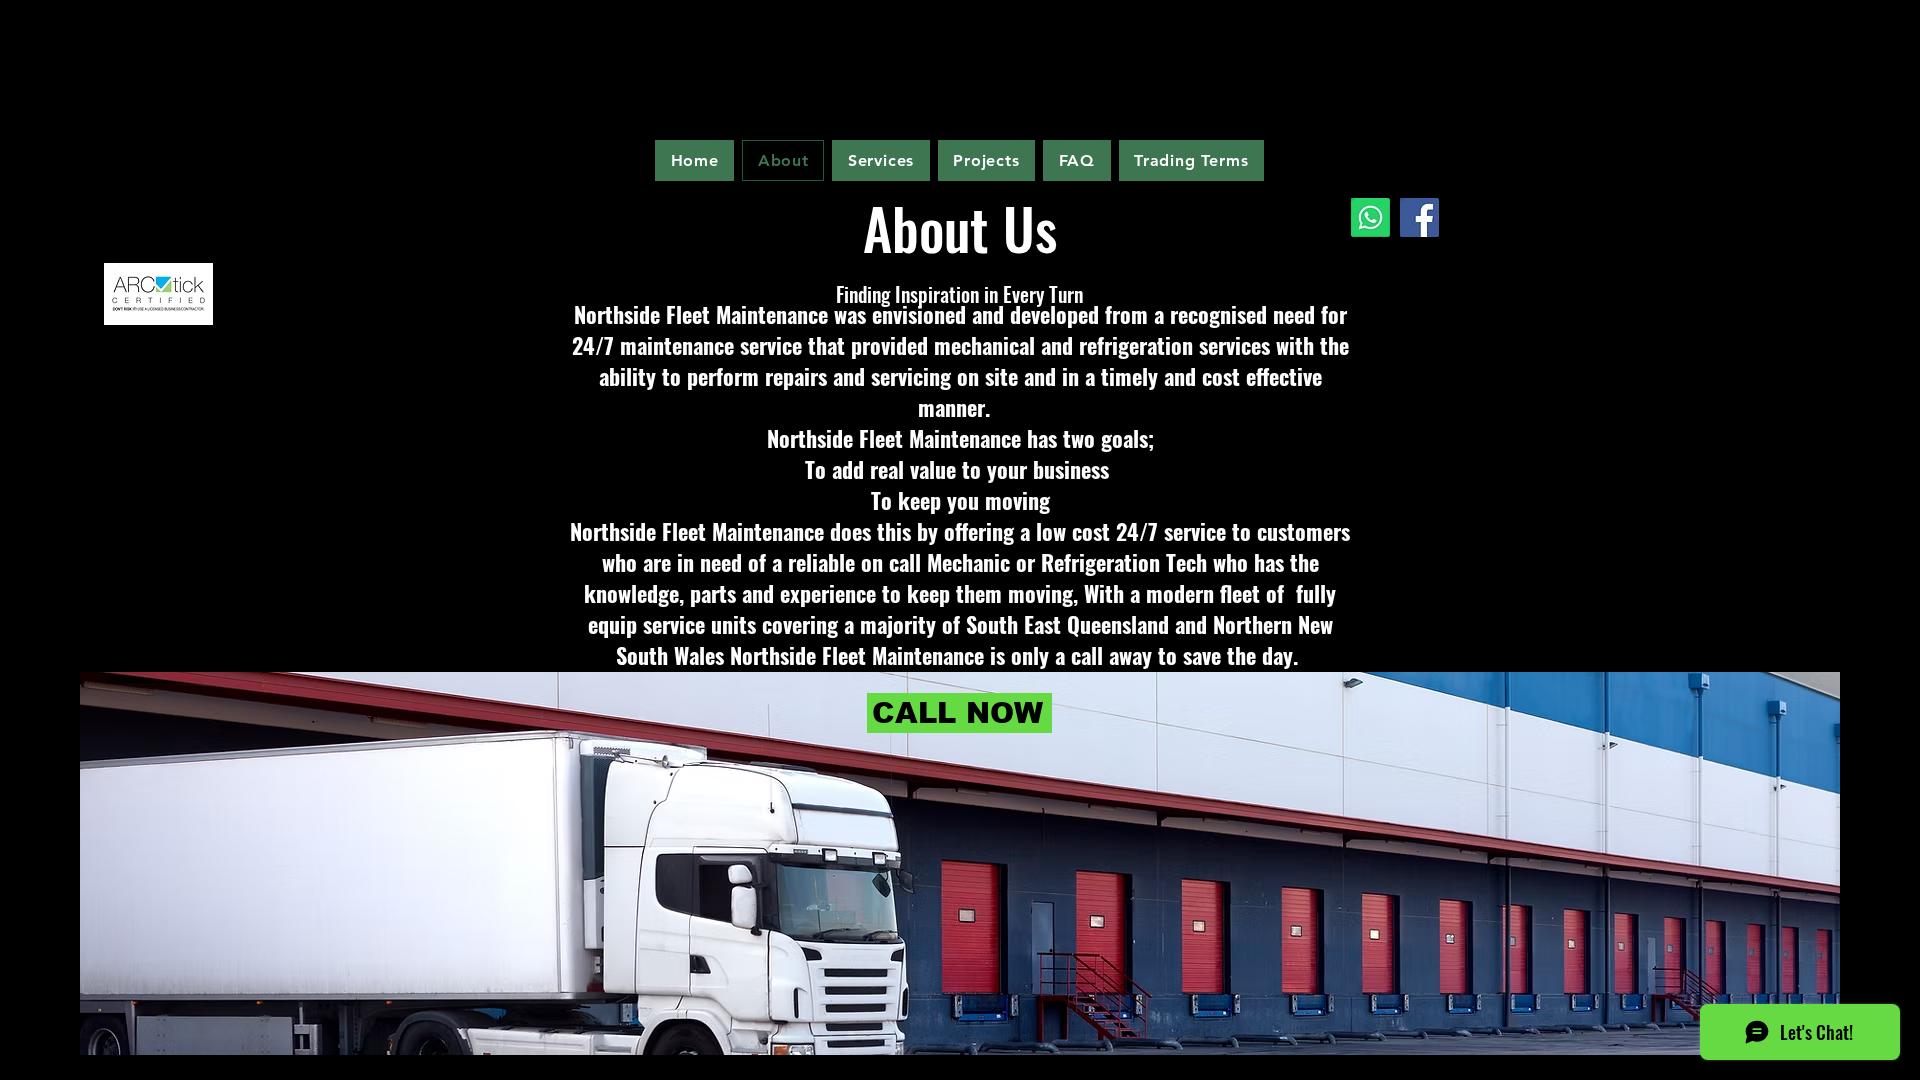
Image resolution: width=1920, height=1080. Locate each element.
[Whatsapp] (1370, 217)
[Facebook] (1419, 217)
